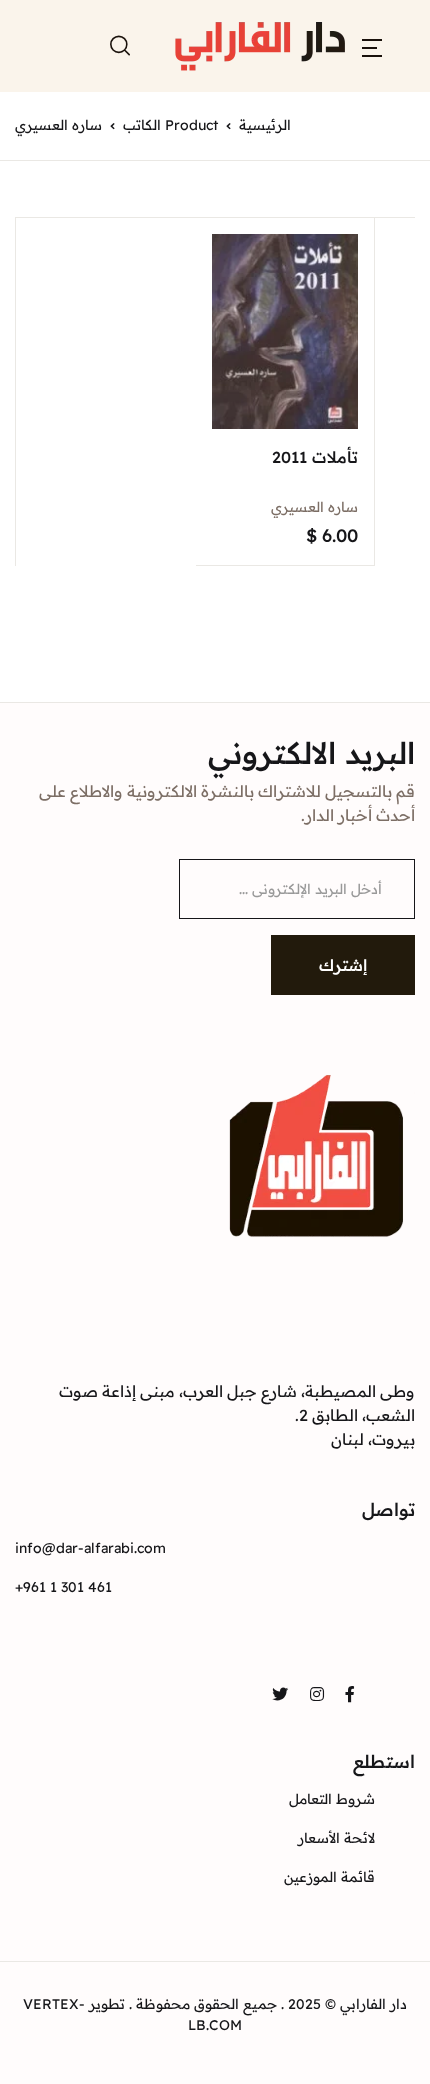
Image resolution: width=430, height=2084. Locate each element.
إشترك (343, 965)
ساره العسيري (314, 507)
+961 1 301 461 (63, 1587)
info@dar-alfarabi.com (90, 1548)
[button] (372, 46)
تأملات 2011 (315, 457)
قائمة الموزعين (329, 1877)
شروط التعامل (332, 1799)
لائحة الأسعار (336, 1838)
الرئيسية (265, 125)
